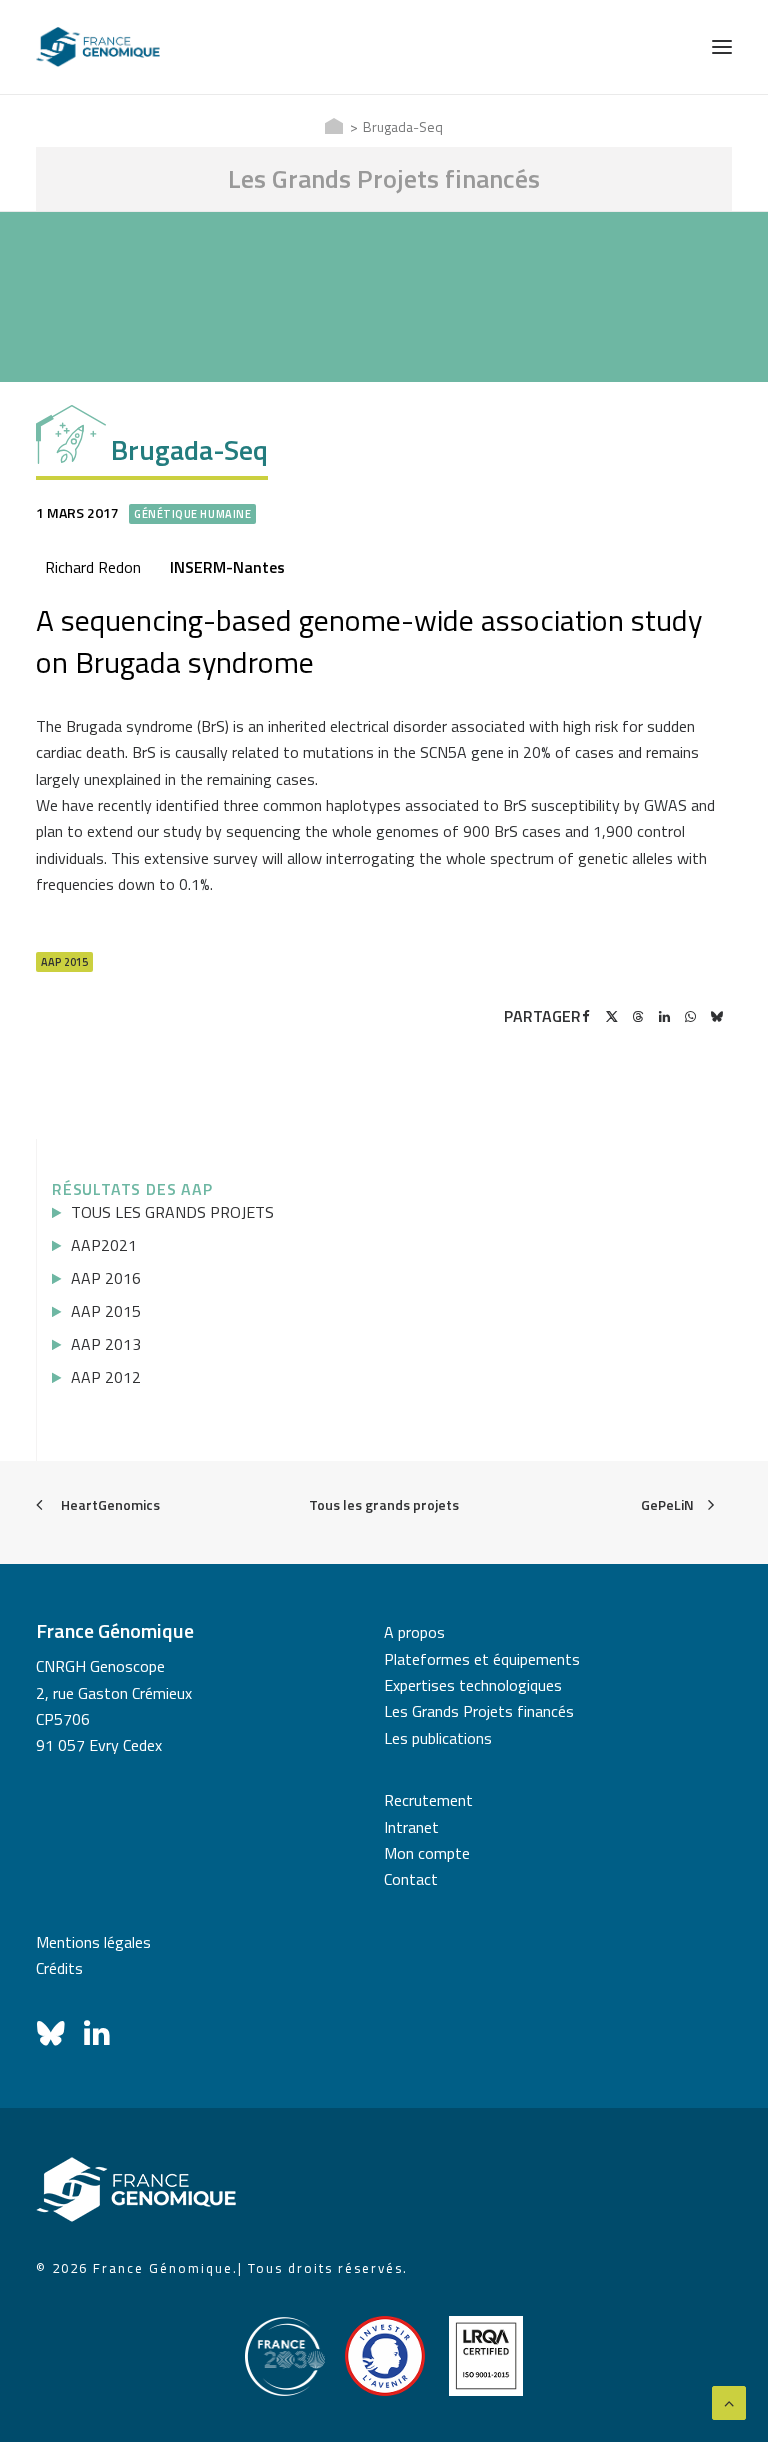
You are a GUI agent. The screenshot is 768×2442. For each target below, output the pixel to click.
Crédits (59, 1968)
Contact (411, 1879)
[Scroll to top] (729, 2401)
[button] (722, 47)
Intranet (411, 1827)
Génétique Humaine (192, 514)
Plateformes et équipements (482, 1659)
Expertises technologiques (473, 1685)
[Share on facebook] (586, 1017)
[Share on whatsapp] (690, 1017)
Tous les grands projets (384, 1504)
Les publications (438, 1738)
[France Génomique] (98, 47)
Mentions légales (93, 1942)
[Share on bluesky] (716, 1017)
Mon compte (427, 1853)
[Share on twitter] (612, 1017)
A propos (414, 1632)
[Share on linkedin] (664, 1017)
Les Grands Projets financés (479, 1711)
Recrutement (428, 1800)
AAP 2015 (64, 962)
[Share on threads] (638, 1017)
